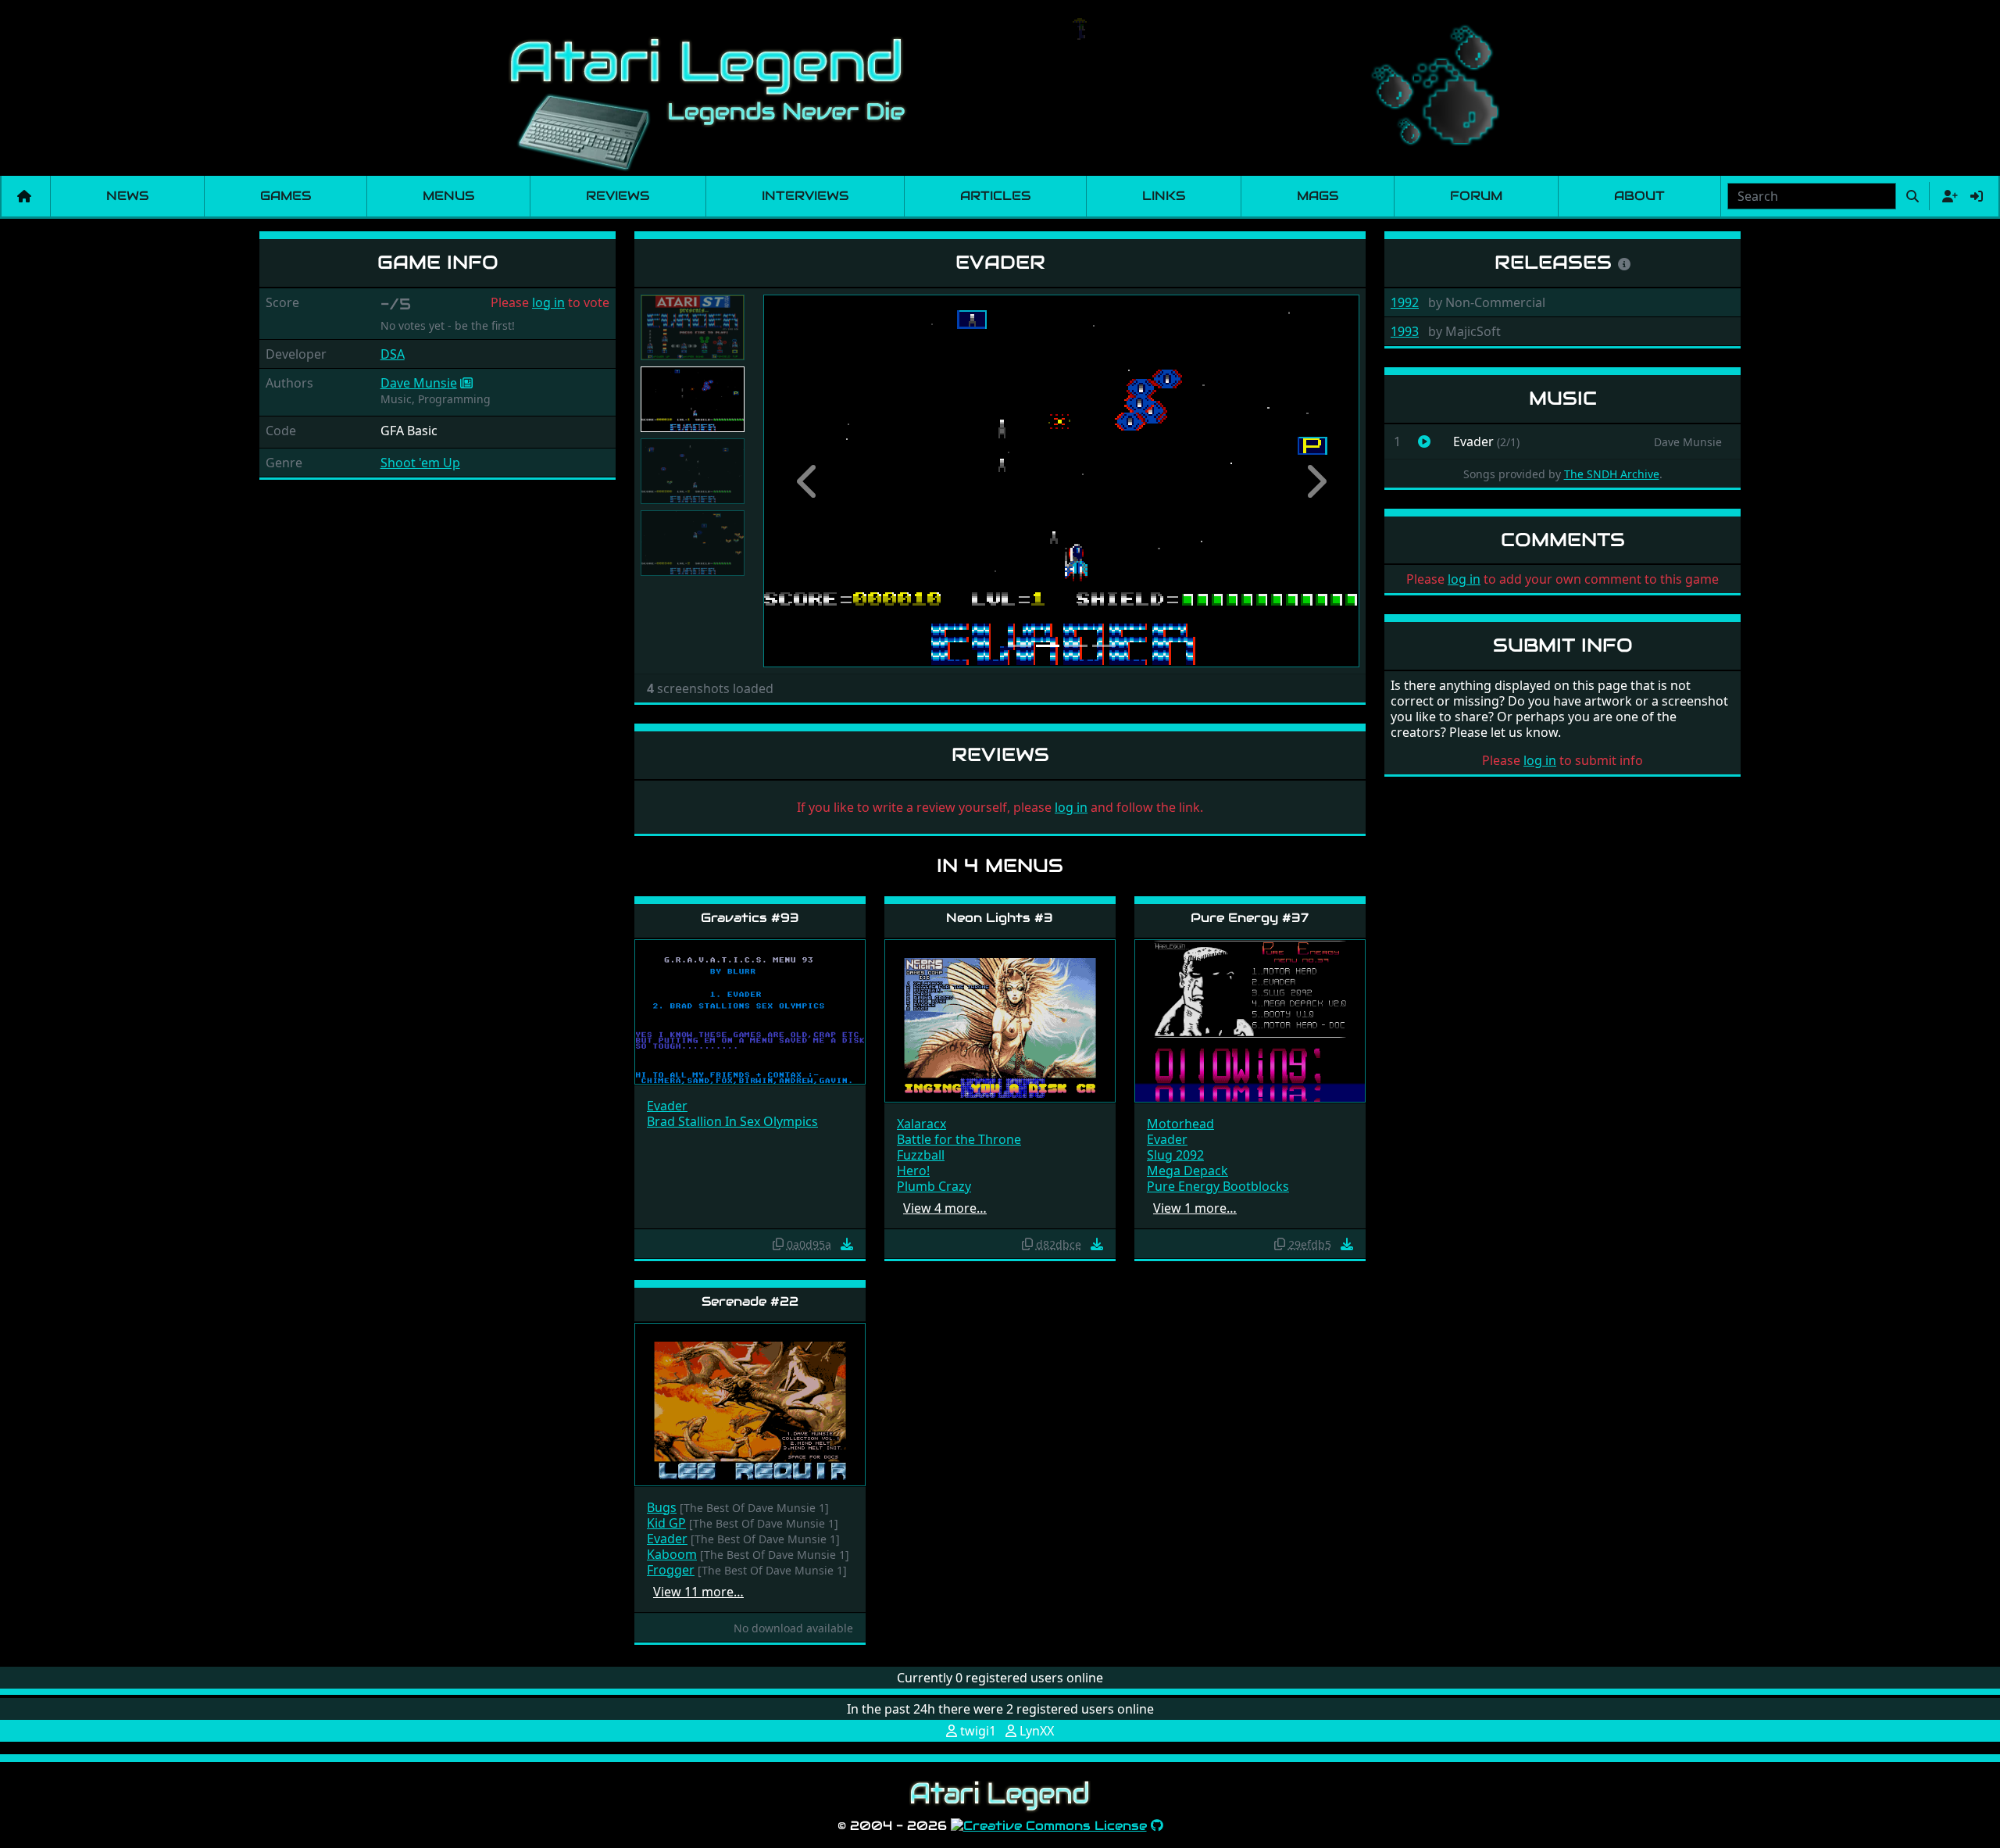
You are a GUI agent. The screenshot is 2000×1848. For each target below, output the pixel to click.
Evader (667, 1106)
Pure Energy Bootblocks (1218, 1186)
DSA (393, 354)
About (1639, 196)
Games (286, 196)
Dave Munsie (419, 383)
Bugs (662, 1507)
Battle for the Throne (959, 1139)
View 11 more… (698, 1592)
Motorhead (1180, 1124)
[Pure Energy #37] (1250, 1020)
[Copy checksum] (778, 1244)
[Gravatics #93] (750, 1011)
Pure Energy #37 (1250, 918)
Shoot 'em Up (420, 463)
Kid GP (666, 1523)
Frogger (671, 1570)
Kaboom (672, 1554)
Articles (995, 196)
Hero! (913, 1171)
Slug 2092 (1175, 1155)
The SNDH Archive (1612, 474)
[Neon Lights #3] (1000, 1020)
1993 (1405, 331)
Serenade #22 (750, 1301)
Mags (1318, 196)
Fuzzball (921, 1155)
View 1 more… (1195, 1208)
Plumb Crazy (934, 1186)
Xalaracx (921, 1124)
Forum (1476, 196)
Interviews (805, 196)
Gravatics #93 (750, 918)
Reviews (618, 196)
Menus (448, 196)
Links (1164, 196)
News (127, 196)
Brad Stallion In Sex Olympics (732, 1121)
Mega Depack (1187, 1171)
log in (548, 302)
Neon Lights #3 (1000, 918)
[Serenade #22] (750, 1403)
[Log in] (1977, 196)
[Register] (1947, 196)
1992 (1405, 302)
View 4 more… (945, 1208)
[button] (808, 481)
